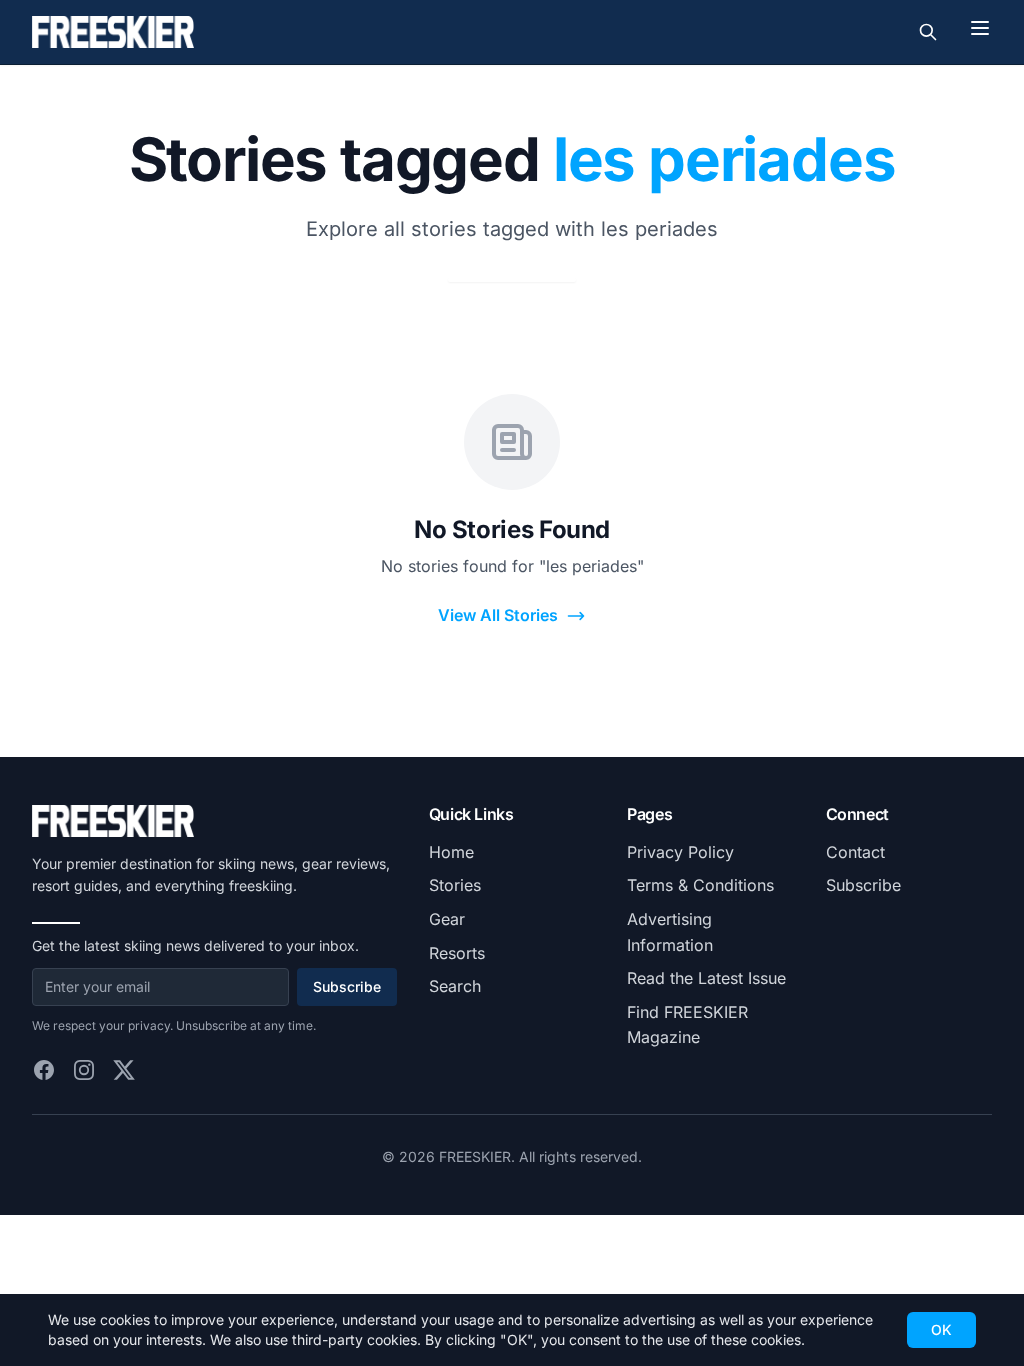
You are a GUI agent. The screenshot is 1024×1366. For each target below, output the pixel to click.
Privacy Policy (680, 852)
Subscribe (347, 986)
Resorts (457, 953)
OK (941, 1329)
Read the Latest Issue (706, 978)
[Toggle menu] (980, 28)
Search (455, 986)
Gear (447, 919)
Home (451, 852)
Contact (855, 852)
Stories (455, 885)
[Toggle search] (928, 32)
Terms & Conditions (700, 885)
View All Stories (498, 615)
